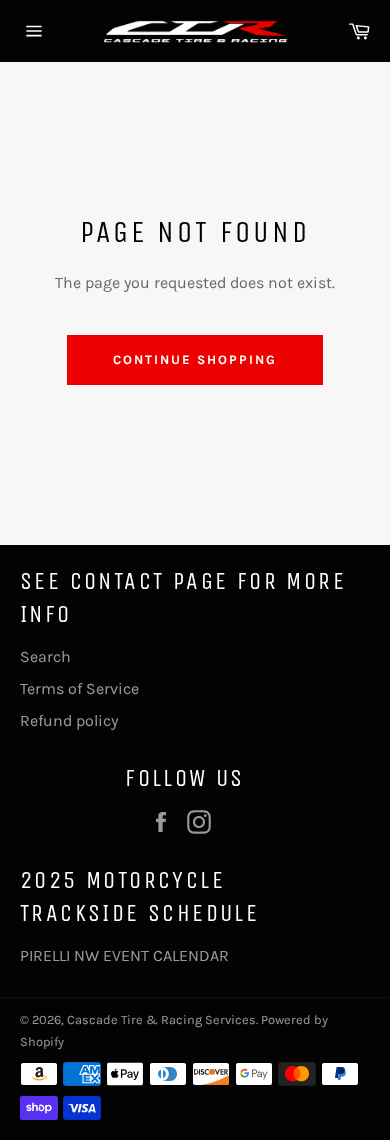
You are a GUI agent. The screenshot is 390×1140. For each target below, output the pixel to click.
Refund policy (69, 720)
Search (45, 656)
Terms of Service (79, 688)
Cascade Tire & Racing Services (161, 1019)
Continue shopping (194, 359)
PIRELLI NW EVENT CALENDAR (124, 955)
